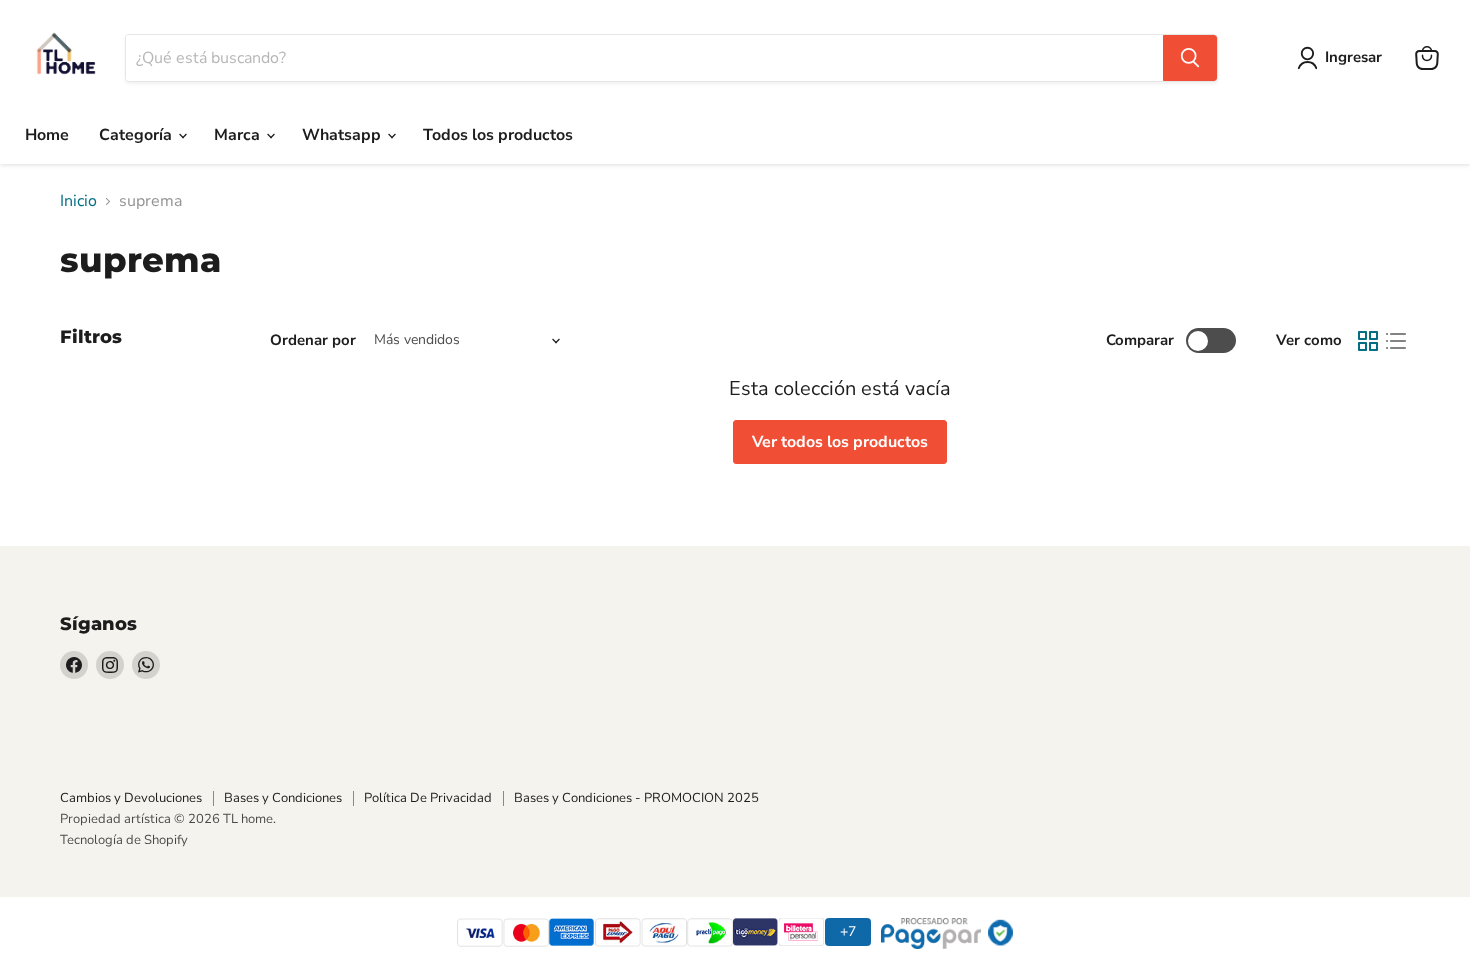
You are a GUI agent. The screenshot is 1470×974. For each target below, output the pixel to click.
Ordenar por (313, 340)
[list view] (1396, 341)
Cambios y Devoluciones (131, 798)
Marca (239, 135)
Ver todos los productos (840, 442)
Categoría (137, 135)
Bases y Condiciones (283, 798)
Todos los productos (498, 135)
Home (47, 135)
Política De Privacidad (428, 798)
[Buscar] (1190, 58)
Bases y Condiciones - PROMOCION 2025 (636, 798)
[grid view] (1368, 341)
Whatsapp (343, 135)
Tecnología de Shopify (124, 840)
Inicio (78, 201)
